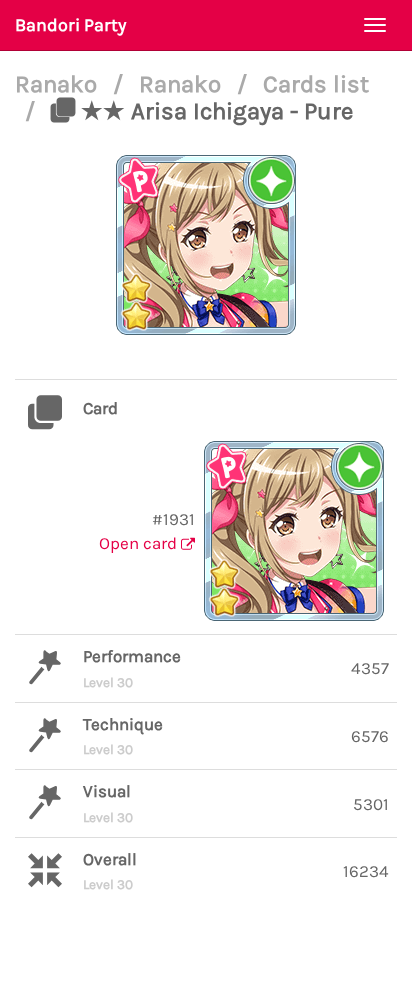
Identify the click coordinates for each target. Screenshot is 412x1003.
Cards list (316, 84)
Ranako (59, 84)
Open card (140, 543)
